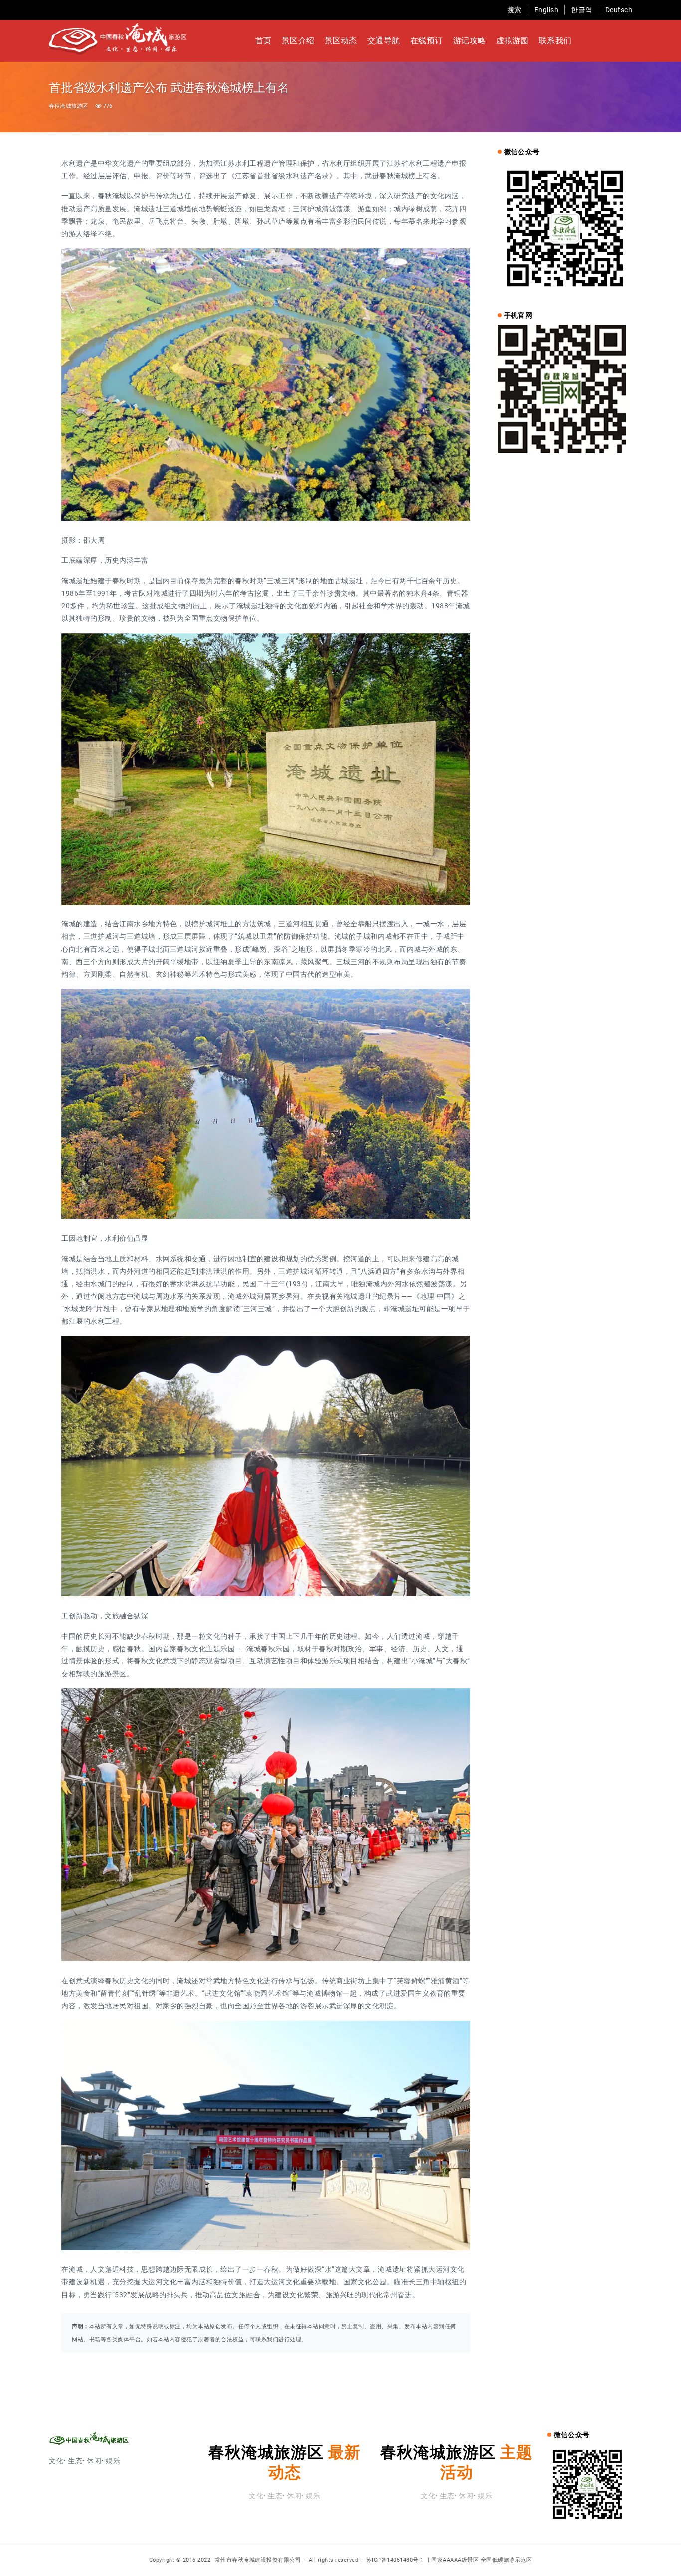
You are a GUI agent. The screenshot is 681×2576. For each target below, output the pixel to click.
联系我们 (555, 41)
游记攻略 (470, 41)
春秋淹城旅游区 (68, 106)
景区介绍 (298, 41)
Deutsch (619, 10)
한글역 (582, 10)
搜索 (515, 10)
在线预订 (427, 41)
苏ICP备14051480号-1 (395, 2560)
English (547, 10)
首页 (263, 41)
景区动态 (341, 41)
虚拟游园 (512, 41)
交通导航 (384, 41)
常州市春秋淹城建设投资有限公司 (259, 2560)
